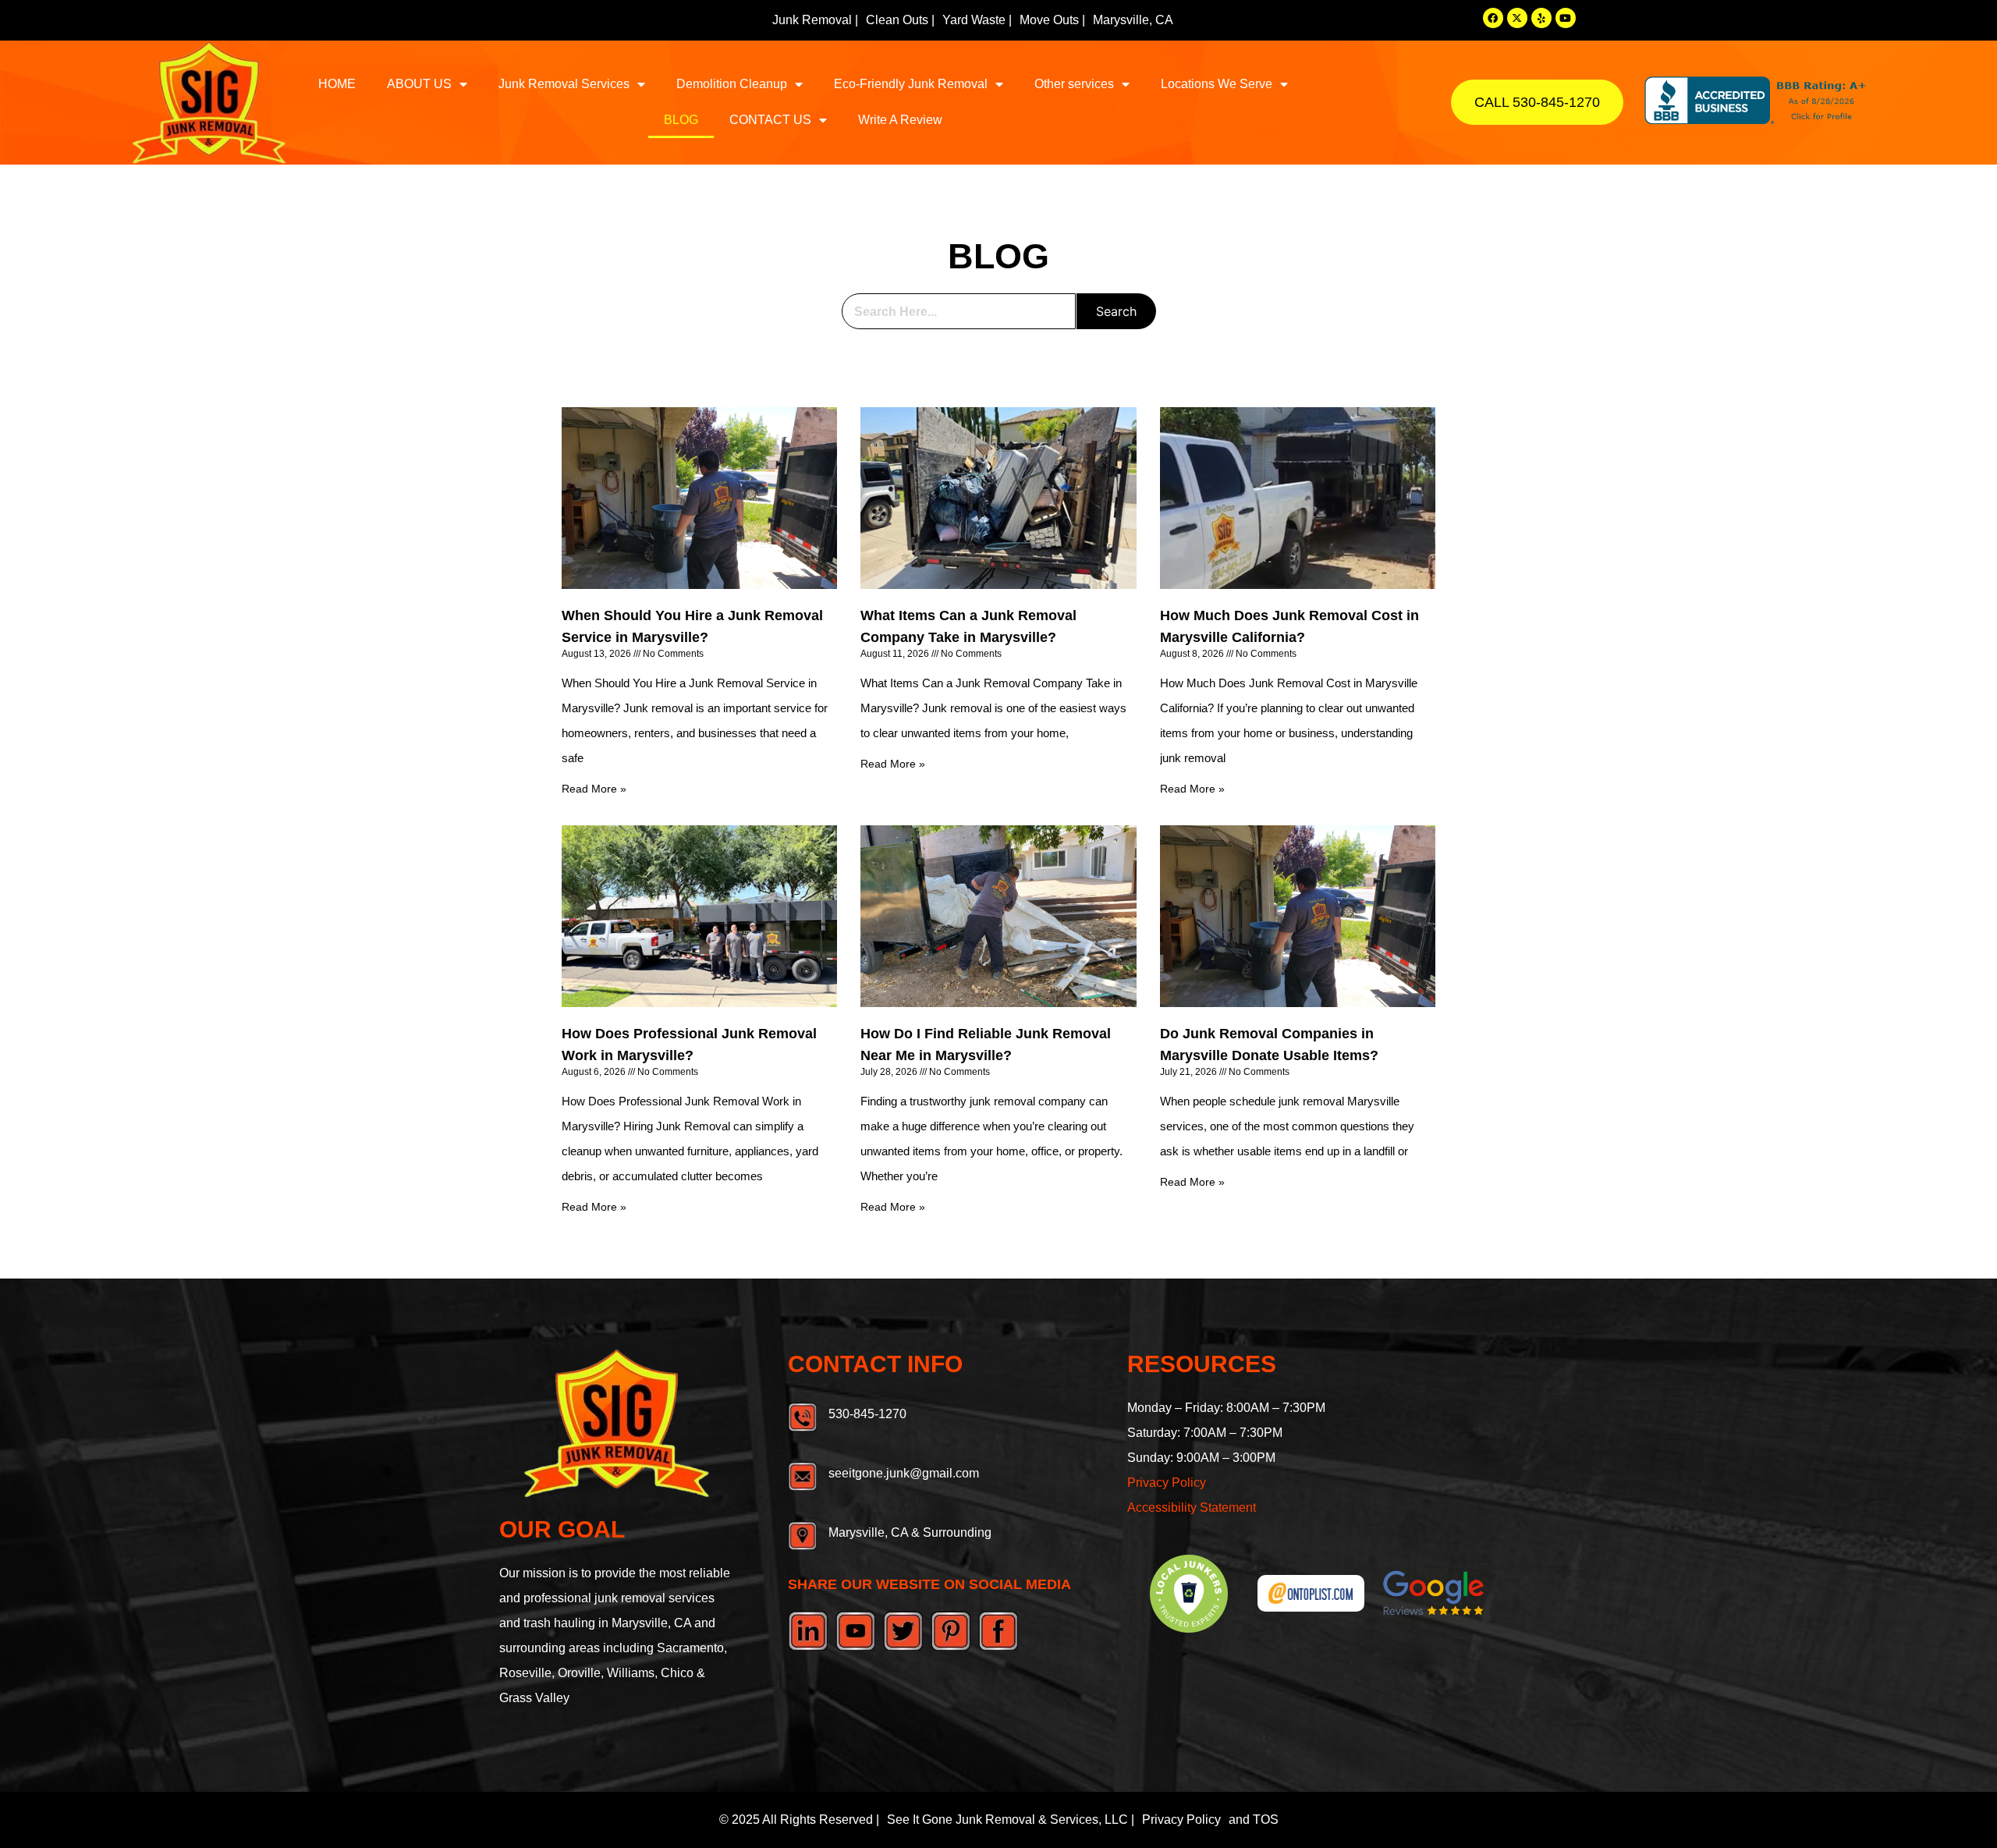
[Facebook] (1493, 18)
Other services (1074, 84)
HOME (337, 84)
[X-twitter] (1517, 18)
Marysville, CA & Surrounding (910, 1532)
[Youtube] (1566, 18)
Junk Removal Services (564, 84)
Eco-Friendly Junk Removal (911, 84)
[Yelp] (1541, 18)
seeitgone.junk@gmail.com (904, 1473)
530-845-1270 (867, 1414)
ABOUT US (419, 84)
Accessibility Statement (1192, 1507)
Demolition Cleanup (732, 84)
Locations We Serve (1217, 84)
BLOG (681, 120)
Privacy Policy (1167, 1483)
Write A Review (900, 120)
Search (1116, 311)
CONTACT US (770, 120)
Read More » (594, 789)
